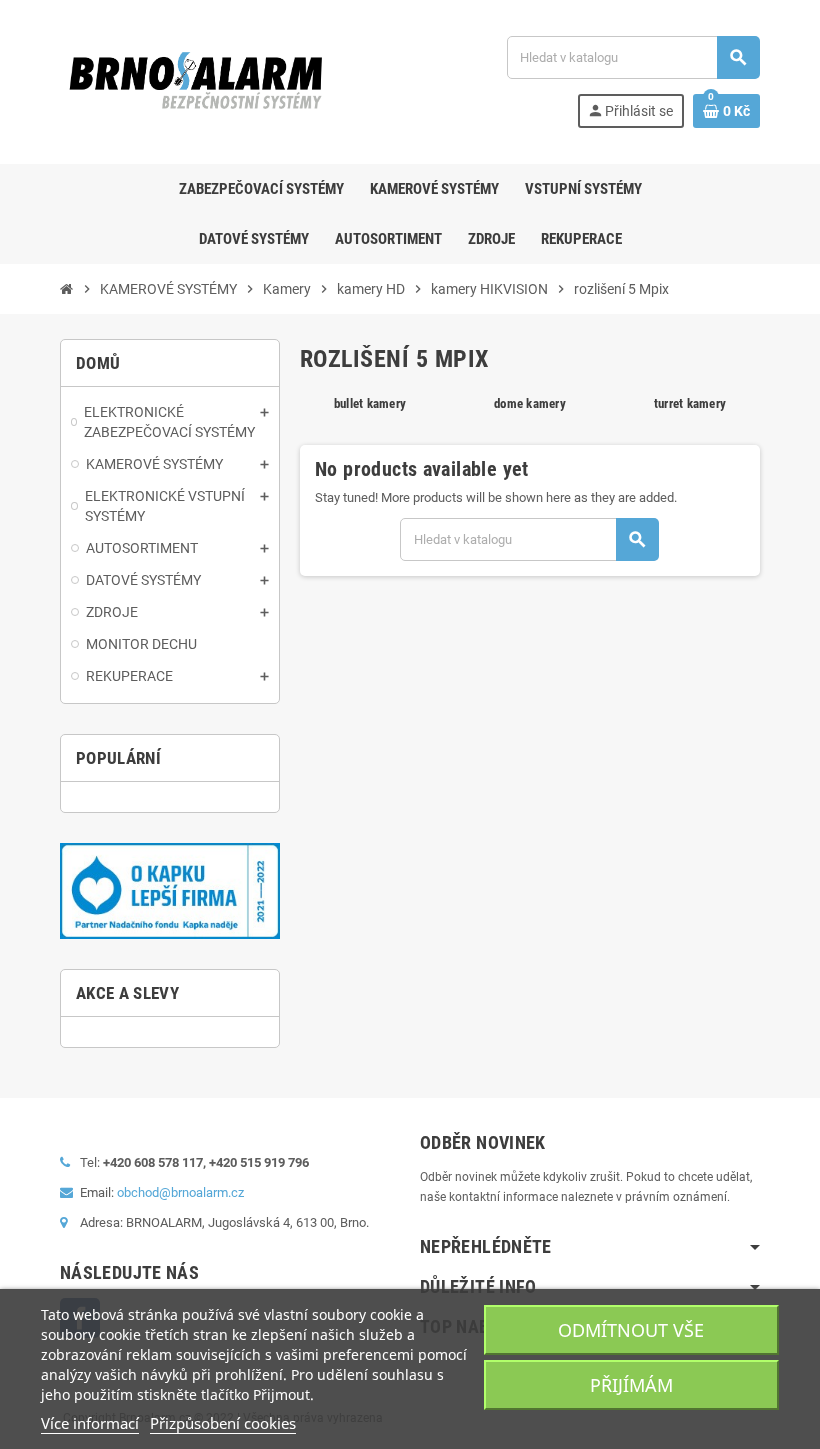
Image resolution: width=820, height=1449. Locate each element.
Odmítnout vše (631, 1330)
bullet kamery (370, 403)
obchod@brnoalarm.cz (180, 1192)
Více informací (90, 1423)
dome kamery (530, 403)
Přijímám (631, 1385)
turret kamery (690, 403)
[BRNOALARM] (195, 80)
